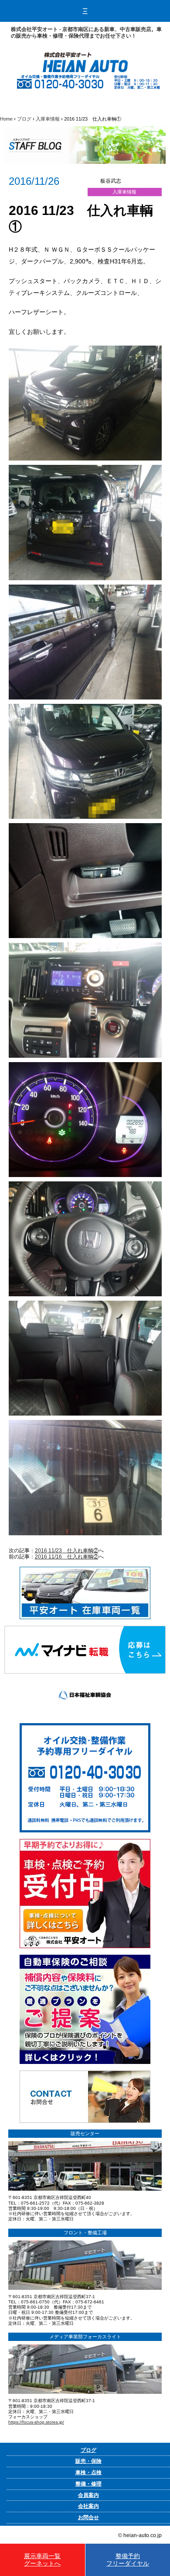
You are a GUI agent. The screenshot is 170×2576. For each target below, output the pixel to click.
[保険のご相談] (85, 1958)
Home (6, 119)
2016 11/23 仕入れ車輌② (67, 1551)
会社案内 (88, 2506)
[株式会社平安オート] (85, 55)
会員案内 (88, 2495)
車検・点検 (88, 2472)
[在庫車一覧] (85, 1570)
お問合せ (88, 2517)
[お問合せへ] (85, 2074)
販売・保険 (88, 2461)
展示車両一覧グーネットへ (42, 2560)
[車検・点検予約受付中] (85, 1842)
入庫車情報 (48, 119)
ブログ (24, 119)
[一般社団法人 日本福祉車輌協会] (85, 1677)
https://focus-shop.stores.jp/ (36, 2422)
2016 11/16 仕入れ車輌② (67, 1557)
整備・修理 (88, 2484)
